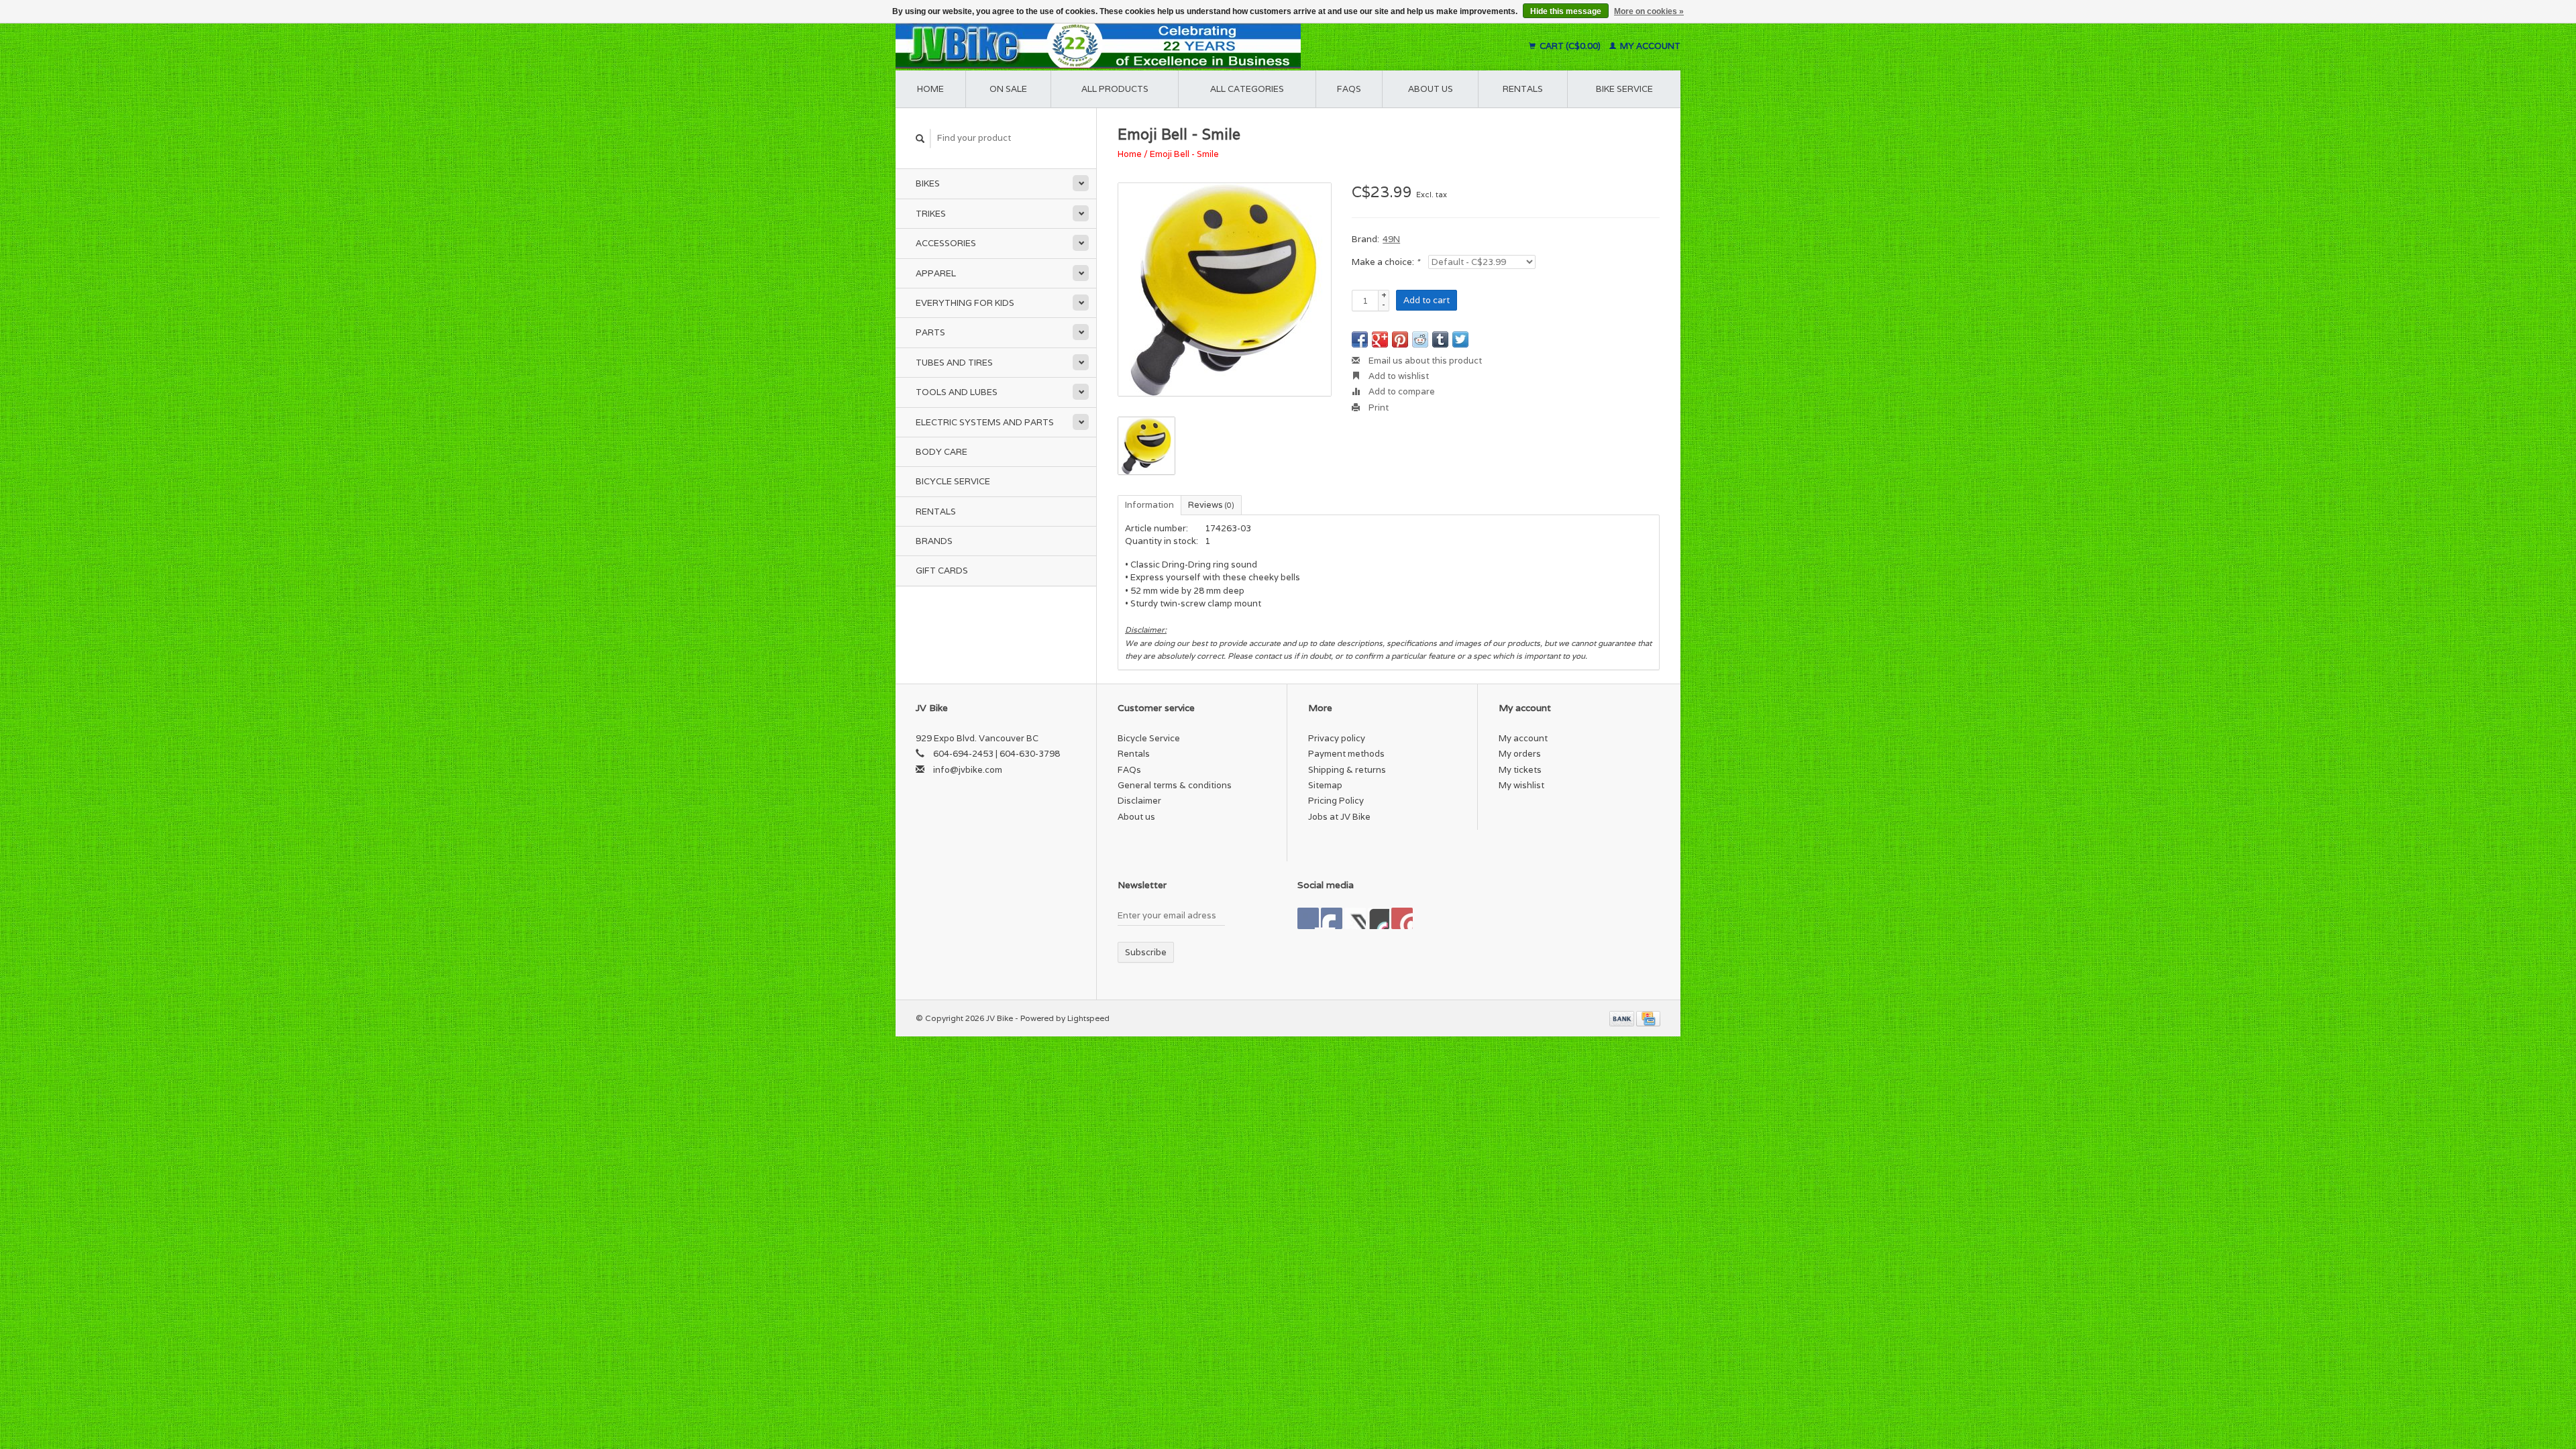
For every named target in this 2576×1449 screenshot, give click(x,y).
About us (1431, 89)
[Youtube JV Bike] (1379, 918)
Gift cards (942, 571)
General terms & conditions (1175, 785)
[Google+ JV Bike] (1355, 918)
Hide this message (1566, 11)
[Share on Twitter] (1460, 339)
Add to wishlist (1398, 376)
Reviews (1211, 505)
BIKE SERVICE (1624, 89)
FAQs (1349, 89)
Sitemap (1325, 785)
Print (1378, 408)
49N (1391, 239)
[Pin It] (1400, 339)
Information (1149, 505)
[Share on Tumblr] (1440, 339)
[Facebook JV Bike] (1308, 918)
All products (1115, 89)
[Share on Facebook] (1360, 339)
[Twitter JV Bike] (1332, 918)
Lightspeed (1088, 1018)
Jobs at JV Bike (1339, 817)
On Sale (1008, 89)
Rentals (936, 512)
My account (1649, 46)
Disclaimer (1139, 801)
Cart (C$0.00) (1570, 46)
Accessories (946, 243)
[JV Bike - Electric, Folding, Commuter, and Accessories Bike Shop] (1181, 46)
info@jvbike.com (968, 770)
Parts (930, 332)
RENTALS (1523, 89)
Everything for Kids (965, 303)
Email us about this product (1424, 361)
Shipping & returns (1347, 770)
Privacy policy (1337, 738)
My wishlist (1521, 785)
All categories (1247, 89)
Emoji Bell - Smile (1184, 154)
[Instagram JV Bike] (1402, 918)
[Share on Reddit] (1420, 339)
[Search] (920, 139)
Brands (934, 541)
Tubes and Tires (954, 363)
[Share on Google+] (1380, 339)
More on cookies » (1649, 11)
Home (930, 89)
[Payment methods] (1623, 1018)
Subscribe (1146, 952)
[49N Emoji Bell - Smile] (1225, 289)
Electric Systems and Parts (985, 422)
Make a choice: (1386, 262)
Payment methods (1346, 754)
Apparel (936, 273)
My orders (1520, 754)
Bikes (928, 183)
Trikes (931, 214)
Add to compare (1401, 391)
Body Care (942, 452)
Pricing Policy (1336, 801)
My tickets (1520, 770)
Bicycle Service (953, 481)
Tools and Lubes (957, 392)
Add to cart (1427, 300)
